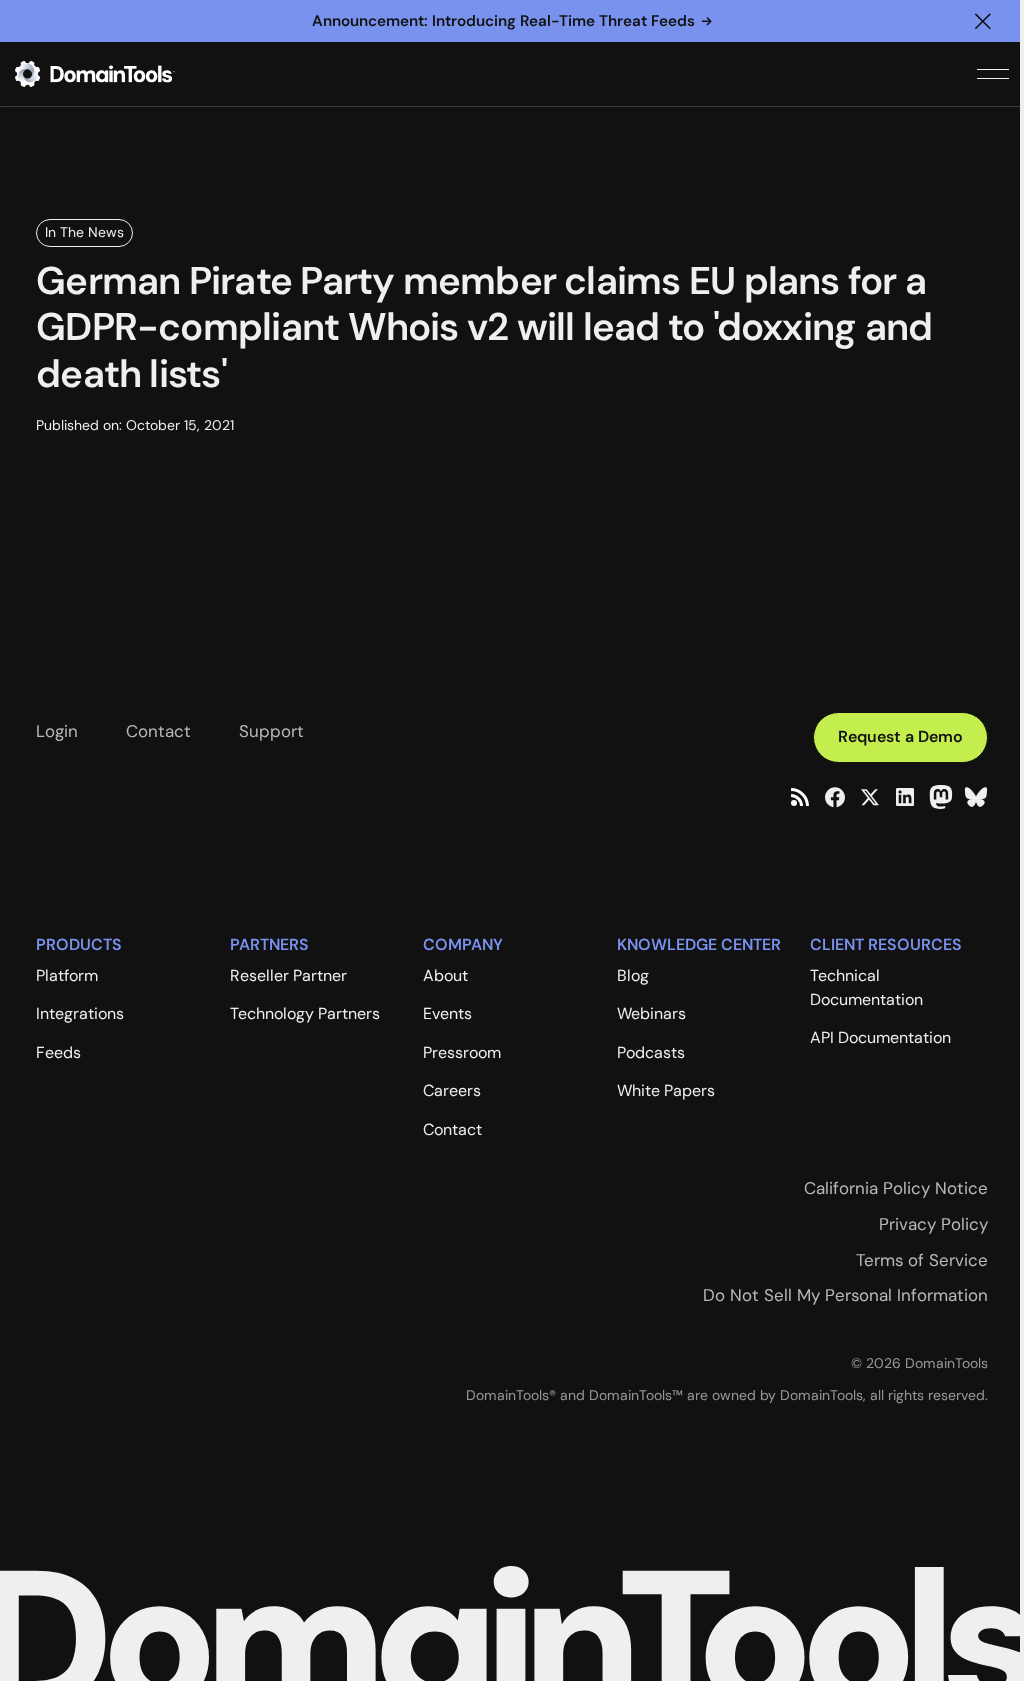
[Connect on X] (870, 797)
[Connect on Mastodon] (941, 797)
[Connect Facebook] (835, 797)
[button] (983, 21)
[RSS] (800, 797)
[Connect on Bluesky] (976, 797)
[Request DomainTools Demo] (900, 737)
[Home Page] (127, 74)
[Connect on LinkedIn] (905, 797)
